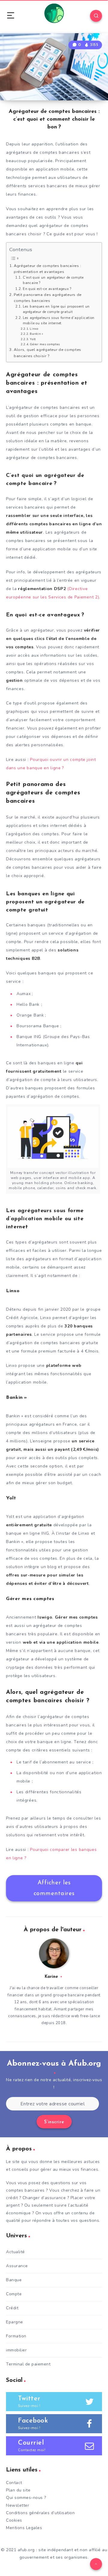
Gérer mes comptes (45, 344)
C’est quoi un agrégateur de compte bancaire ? (53, 280)
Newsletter (18, 2505)
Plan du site (18, 2490)
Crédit (12, 2308)
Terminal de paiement (28, 2364)
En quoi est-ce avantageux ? (47, 289)
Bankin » (37, 334)
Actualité (15, 2252)
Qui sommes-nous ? (26, 2498)
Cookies (14, 2520)
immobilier (16, 2350)
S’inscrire (54, 2122)
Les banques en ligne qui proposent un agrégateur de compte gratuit (56, 309)
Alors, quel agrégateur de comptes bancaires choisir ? (48, 353)
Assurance (17, 2266)
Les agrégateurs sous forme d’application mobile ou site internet (59, 321)
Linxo (34, 329)
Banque (14, 2280)
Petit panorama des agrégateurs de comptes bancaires (48, 298)
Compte (14, 2294)
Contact (14, 2483)
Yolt (33, 339)
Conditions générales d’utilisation (40, 2513)
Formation (16, 2336)
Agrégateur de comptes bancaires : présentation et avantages (48, 269)
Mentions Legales (24, 2528)
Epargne (15, 2322)
